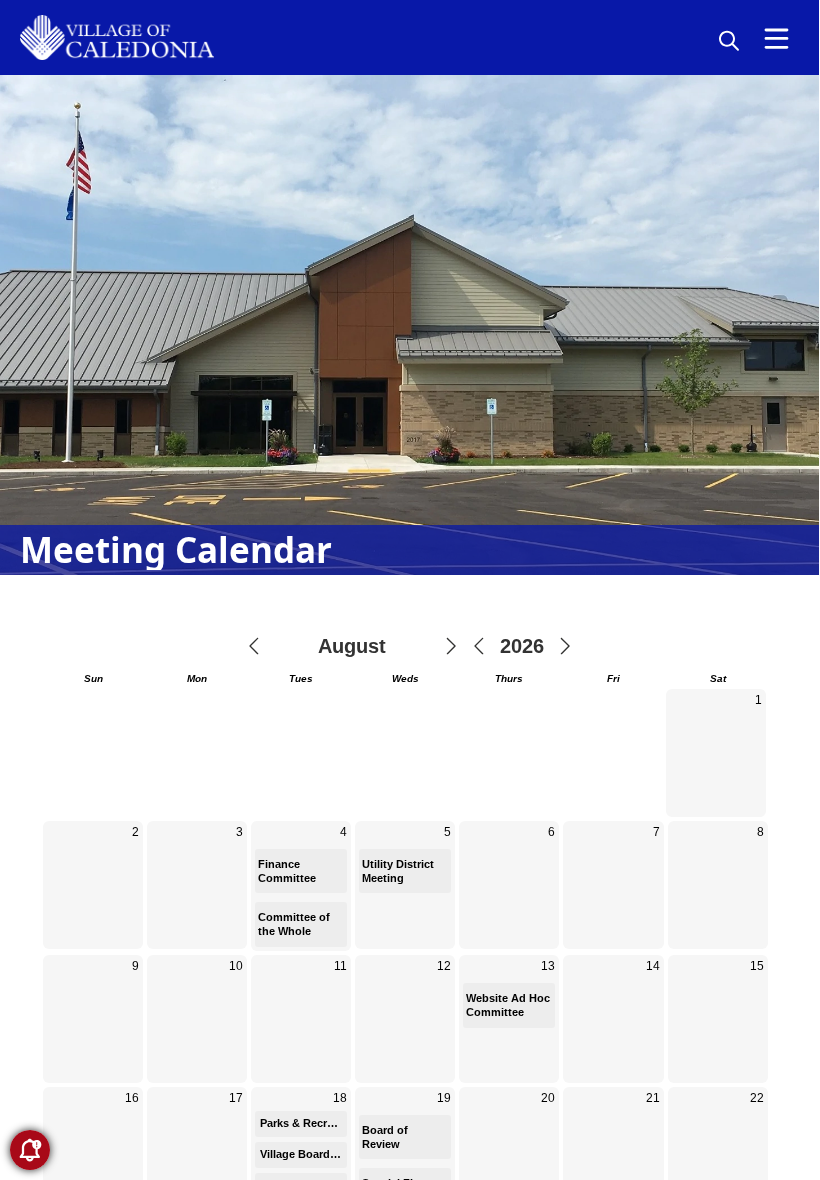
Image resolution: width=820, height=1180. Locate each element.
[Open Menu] (776, 38)
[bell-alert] (30, 1150)
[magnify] (729, 40)
